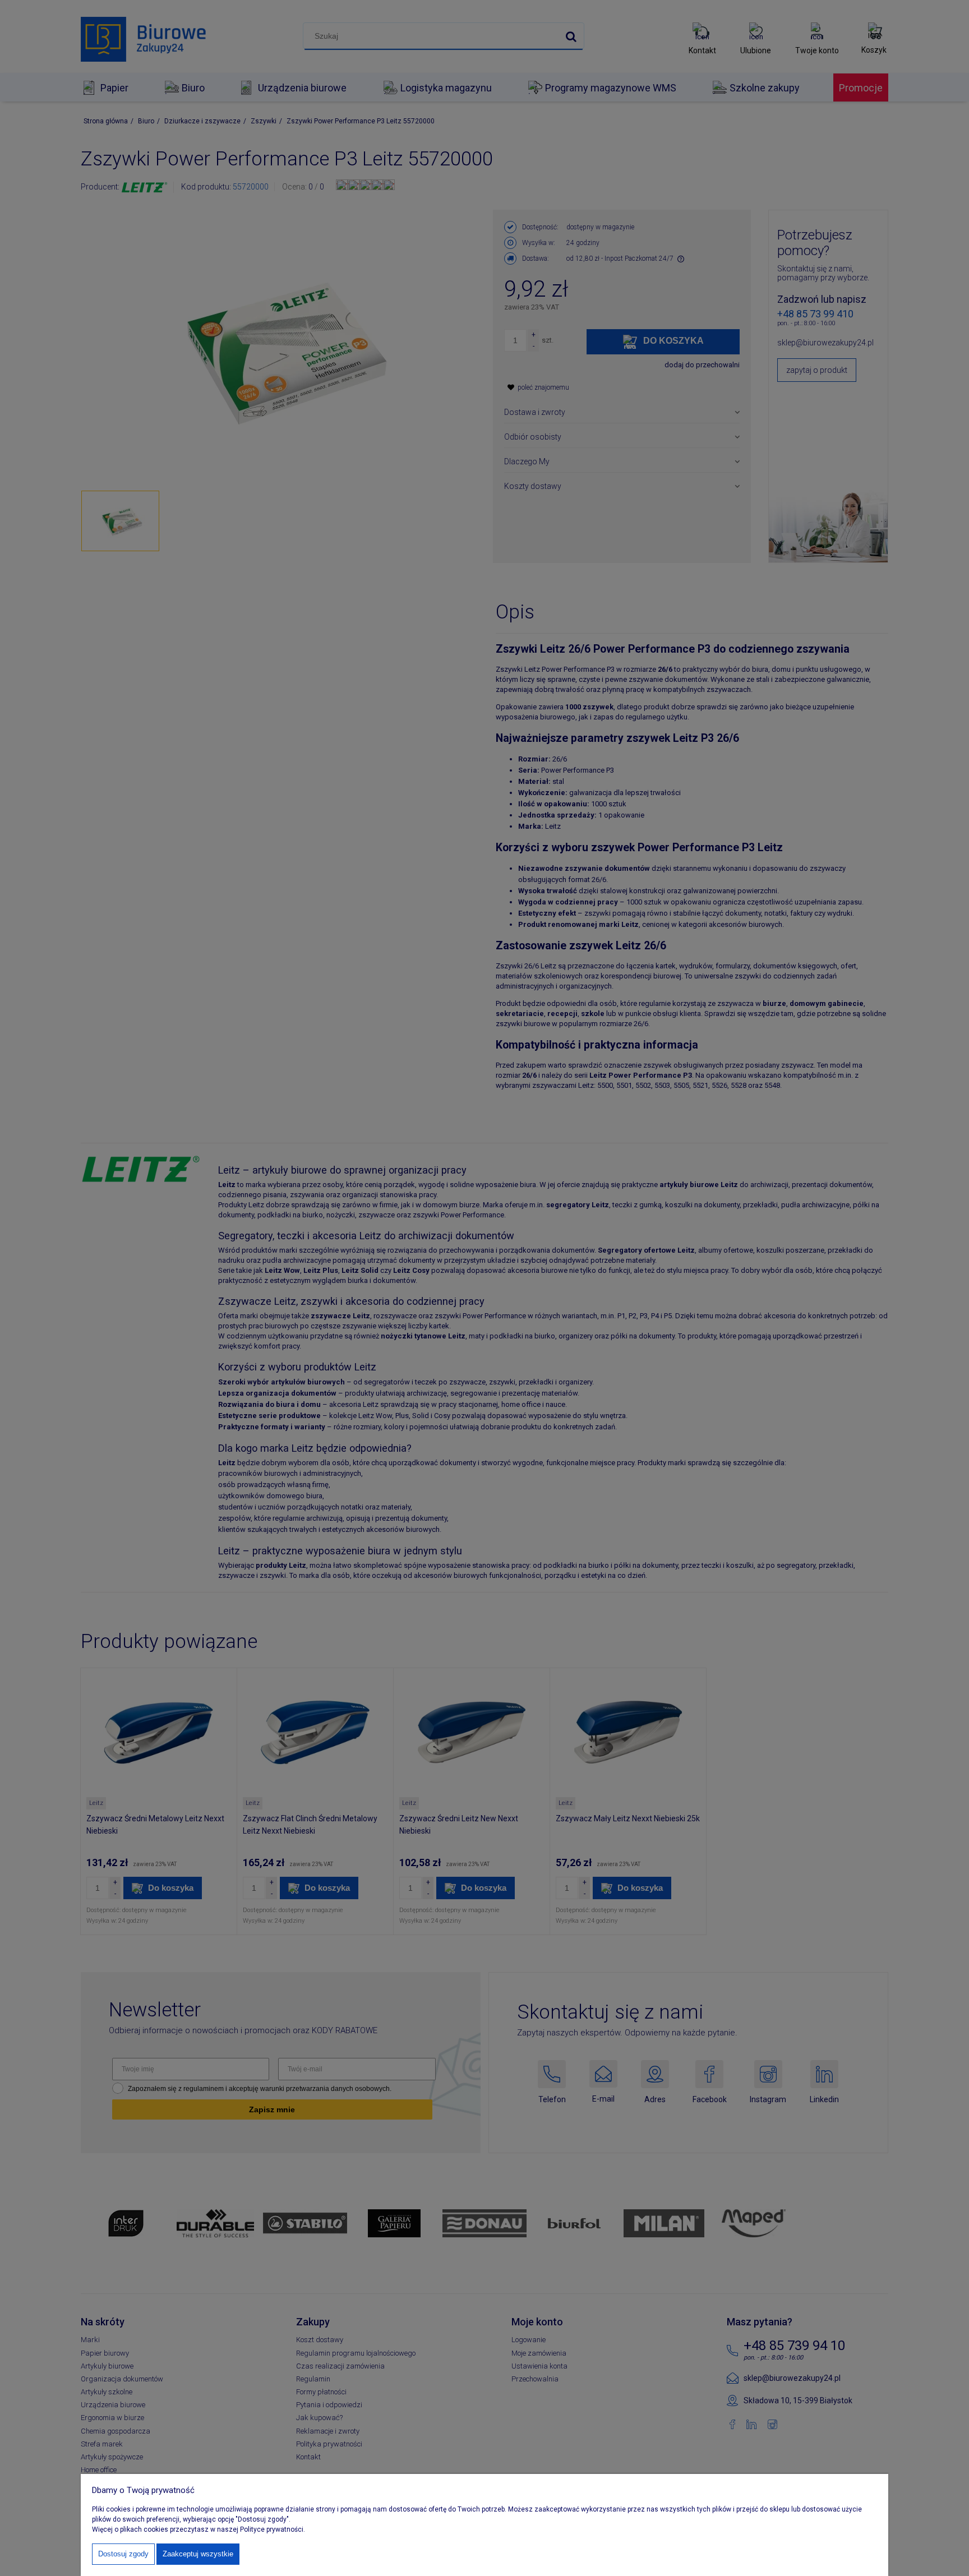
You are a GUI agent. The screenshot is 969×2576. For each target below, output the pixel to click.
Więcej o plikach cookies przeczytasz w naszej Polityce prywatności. (199, 2529)
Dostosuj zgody (123, 2554)
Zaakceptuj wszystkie (198, 2554)
